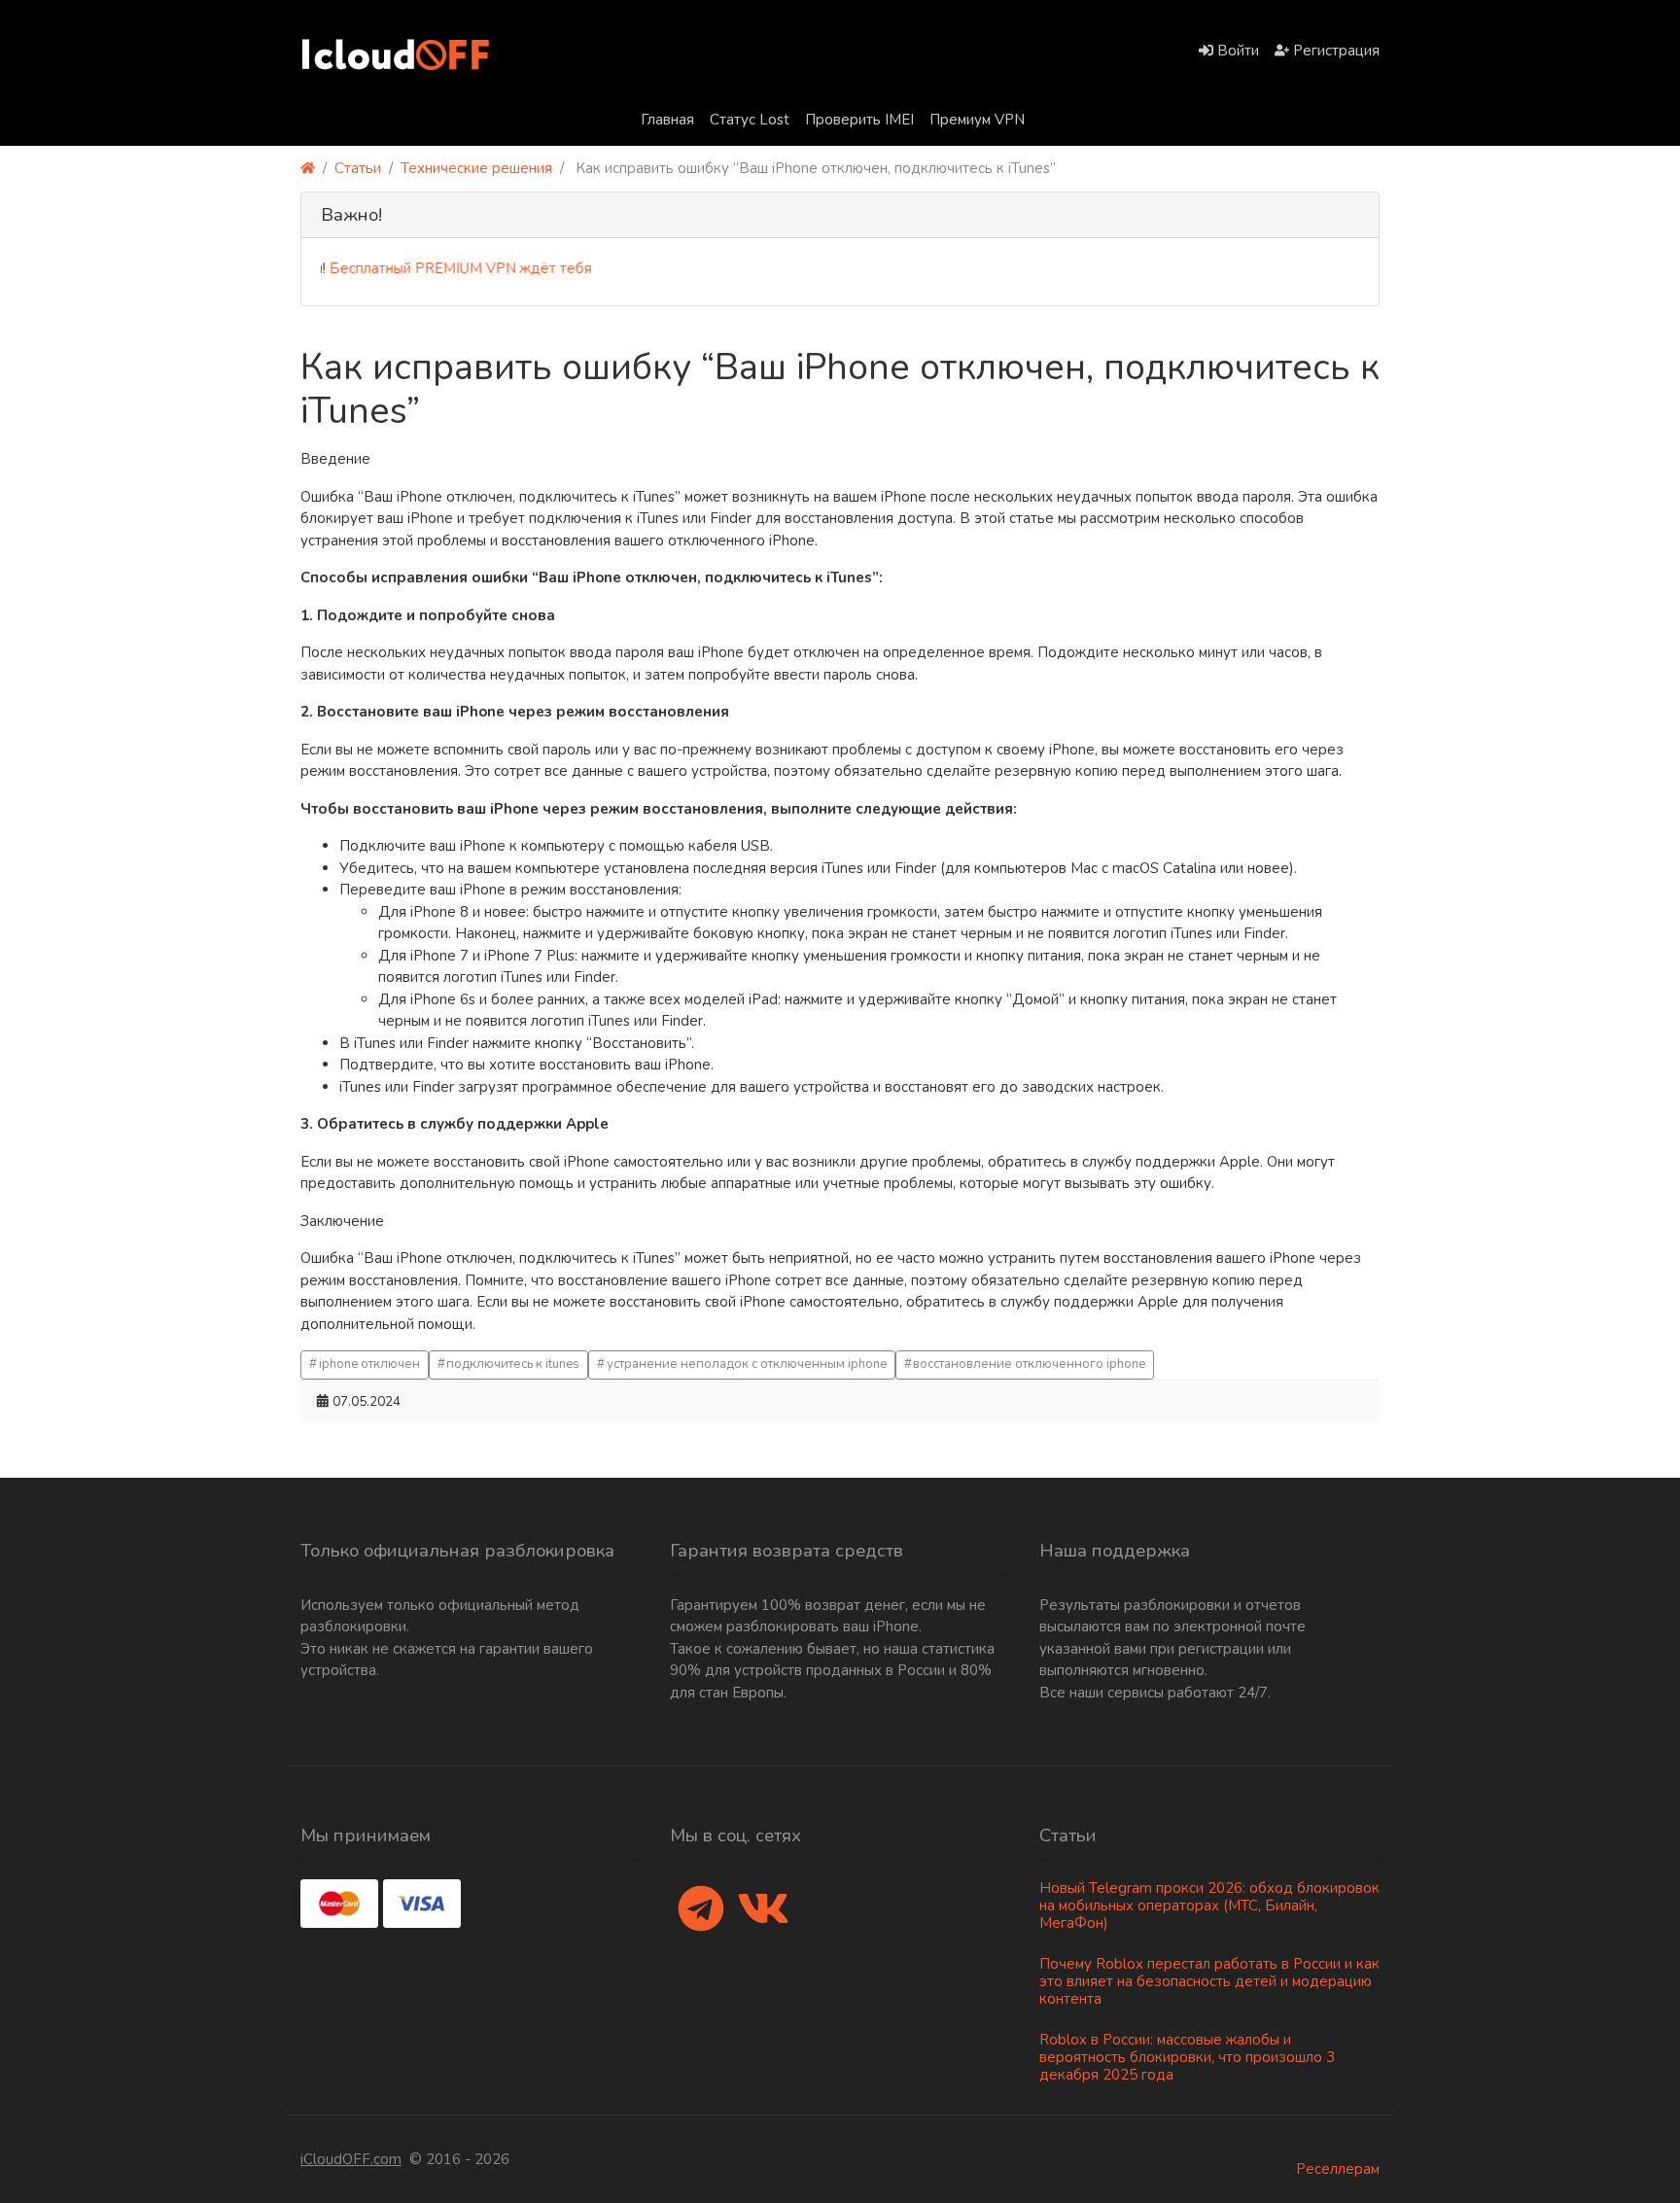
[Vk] (763, 1910)
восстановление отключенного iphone (1029, 1364)
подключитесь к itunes (513, 1364)
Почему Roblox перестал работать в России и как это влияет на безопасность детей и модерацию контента (1209, 1981)
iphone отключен (369, 1364)
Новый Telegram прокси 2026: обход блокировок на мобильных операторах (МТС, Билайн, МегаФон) (1209, 1906)
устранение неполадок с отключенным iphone (747, 1364)
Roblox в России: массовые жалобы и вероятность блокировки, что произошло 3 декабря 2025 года (1187, 2057)
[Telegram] (701, 1910)
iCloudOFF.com (351, 2159)
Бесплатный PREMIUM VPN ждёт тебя (429, 268)
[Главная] (308, 169)
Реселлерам (1338, 2169)
